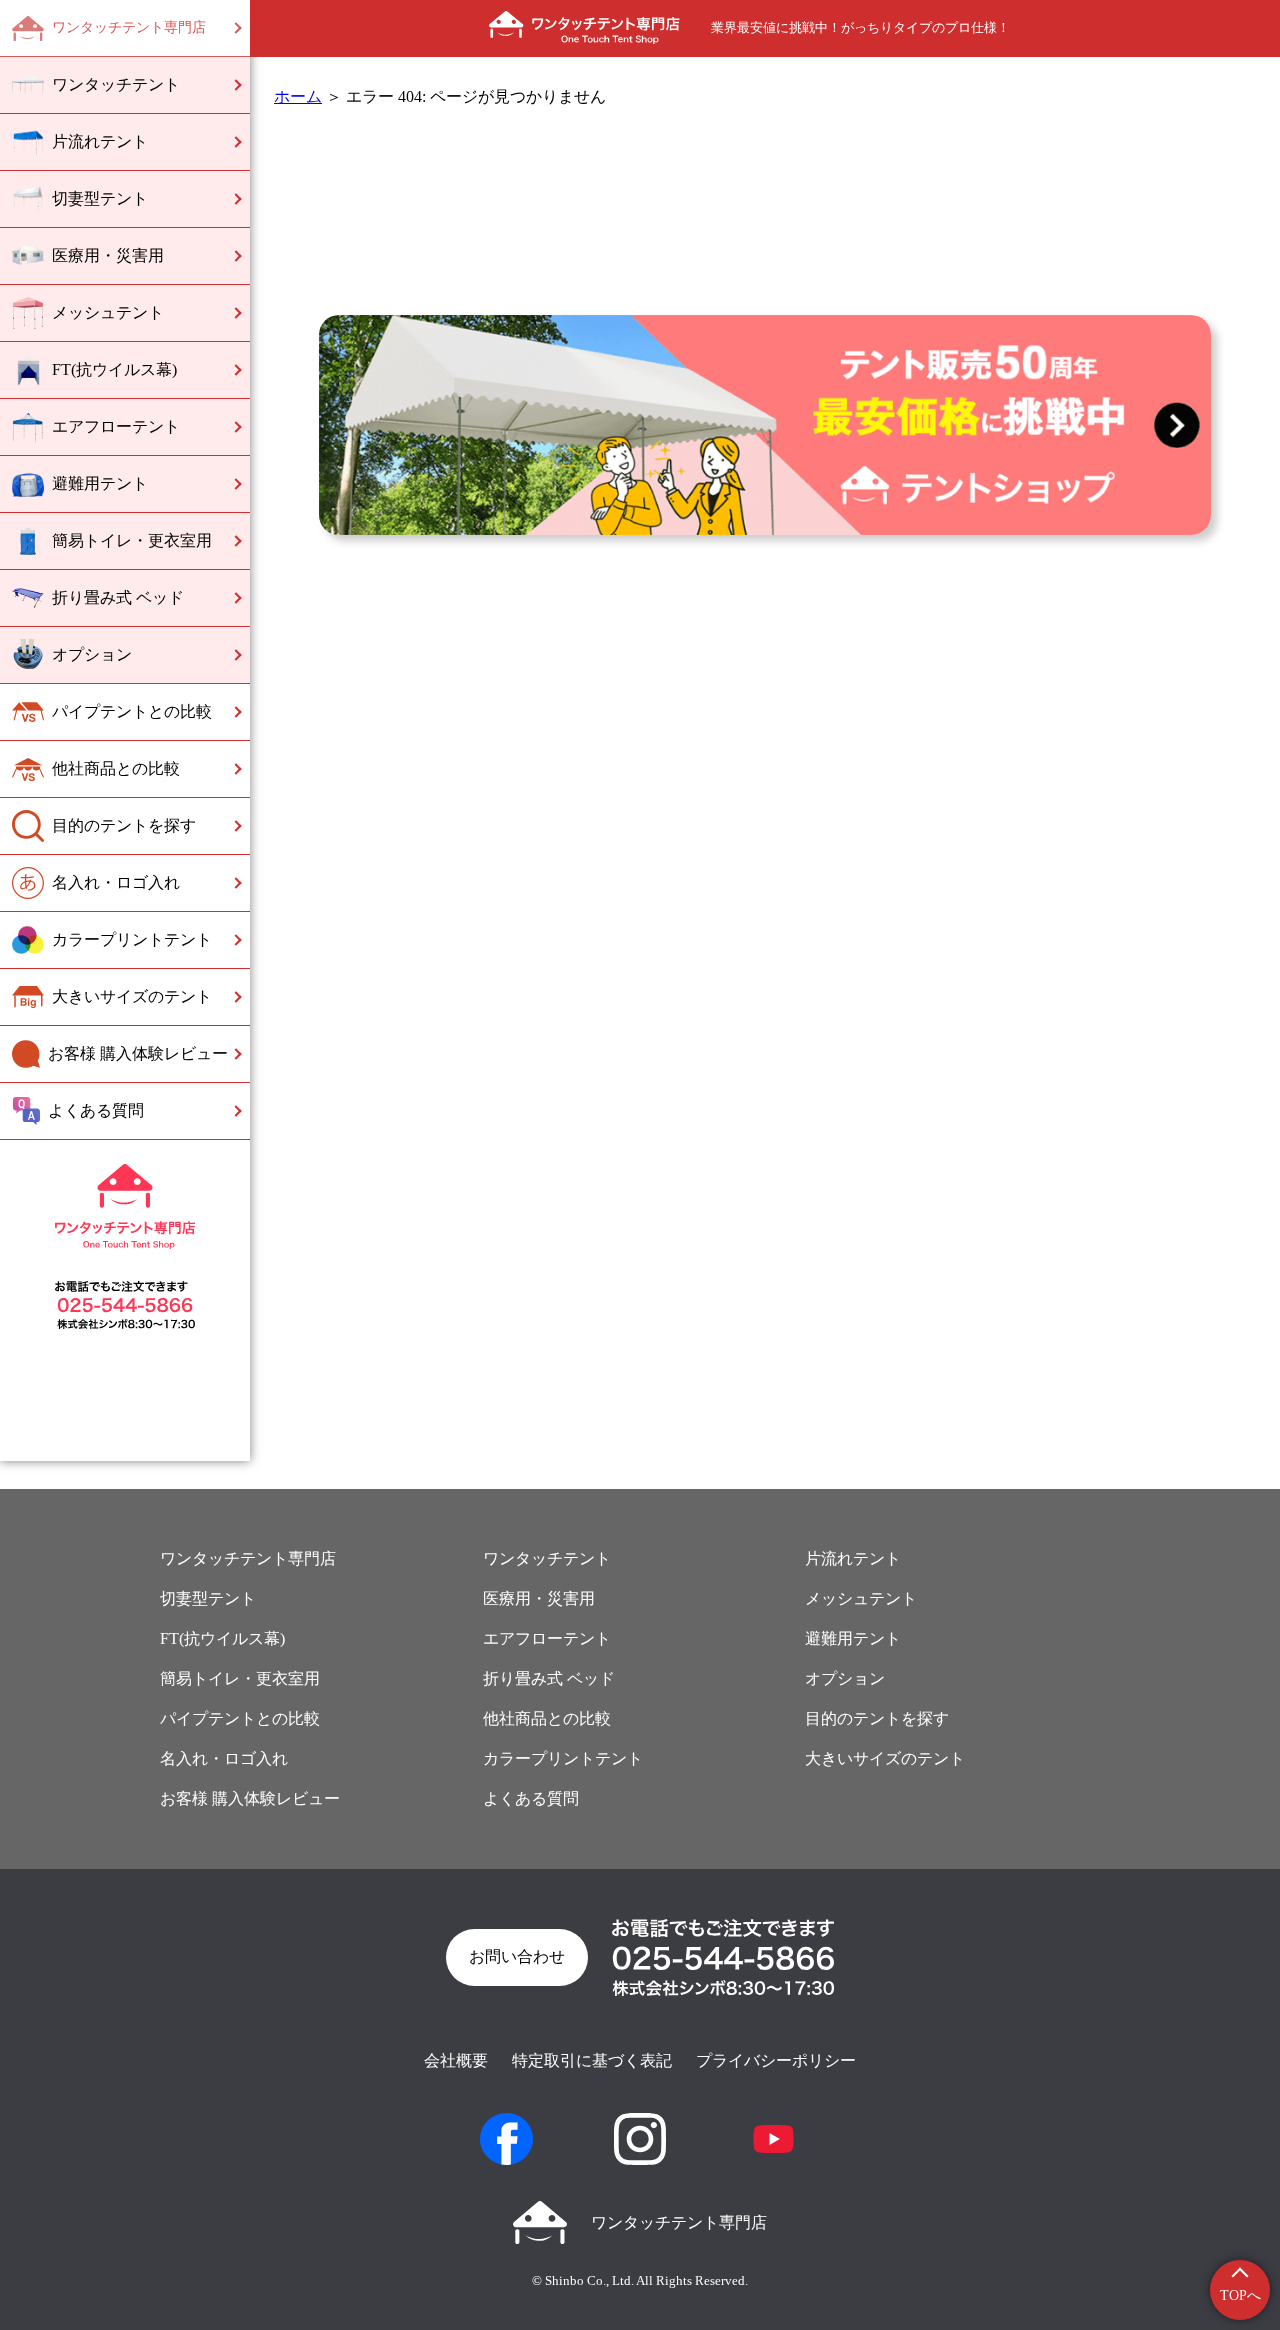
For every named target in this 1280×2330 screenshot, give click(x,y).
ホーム (298, 96)
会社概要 (456, 2060)
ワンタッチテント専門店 (679, 2222)
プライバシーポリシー (776, 2060)
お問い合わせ (517, 1956)
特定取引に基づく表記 (592, 2060)
